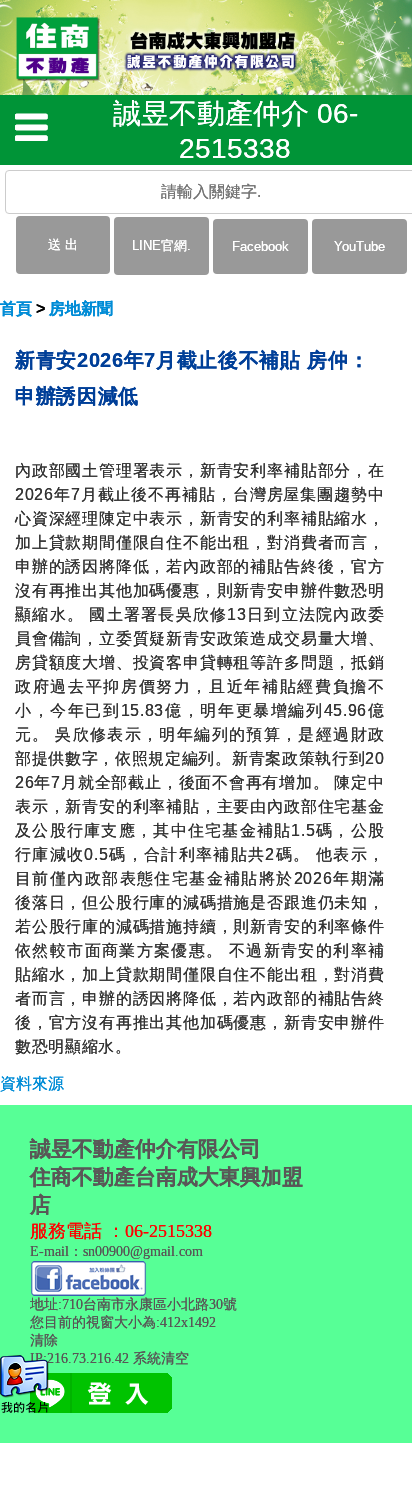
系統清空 (161, 1358)
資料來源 (32, 1083)
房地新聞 (81, 308)
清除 (44, 1340)
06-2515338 (168, 1231)
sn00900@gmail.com (143, 1251)
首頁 (16, 308)
